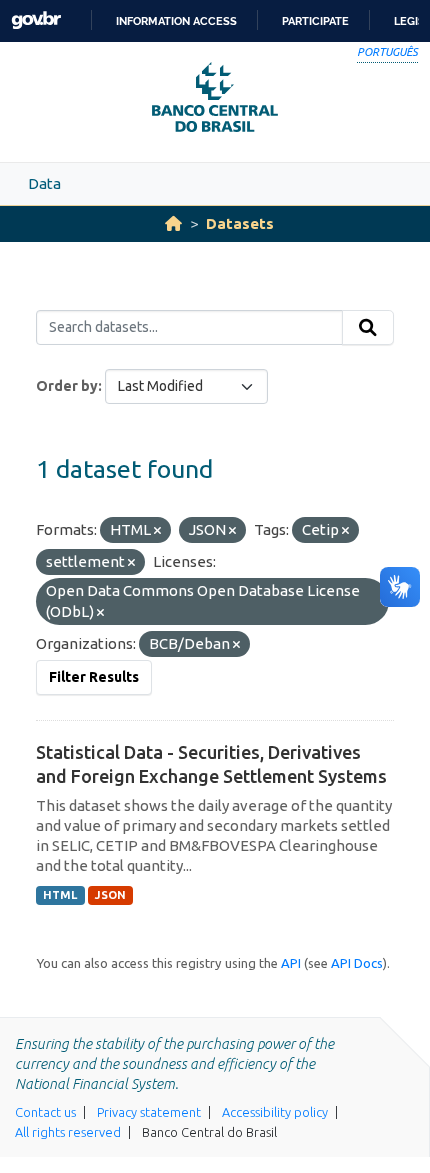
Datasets (240, 223)
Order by (67, 386)
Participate (315, 21)
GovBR (36, 20)
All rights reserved (68, 1132)
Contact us (45, 1112)
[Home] (173, 223)
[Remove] (157, 531)
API (291, 963)
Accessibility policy (275, 1112)
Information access (176, 21)
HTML (60, 895)
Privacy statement (149, 1112)
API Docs (357, 963)
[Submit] (368, 328)
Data (44, 183)
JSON (110, 895)
